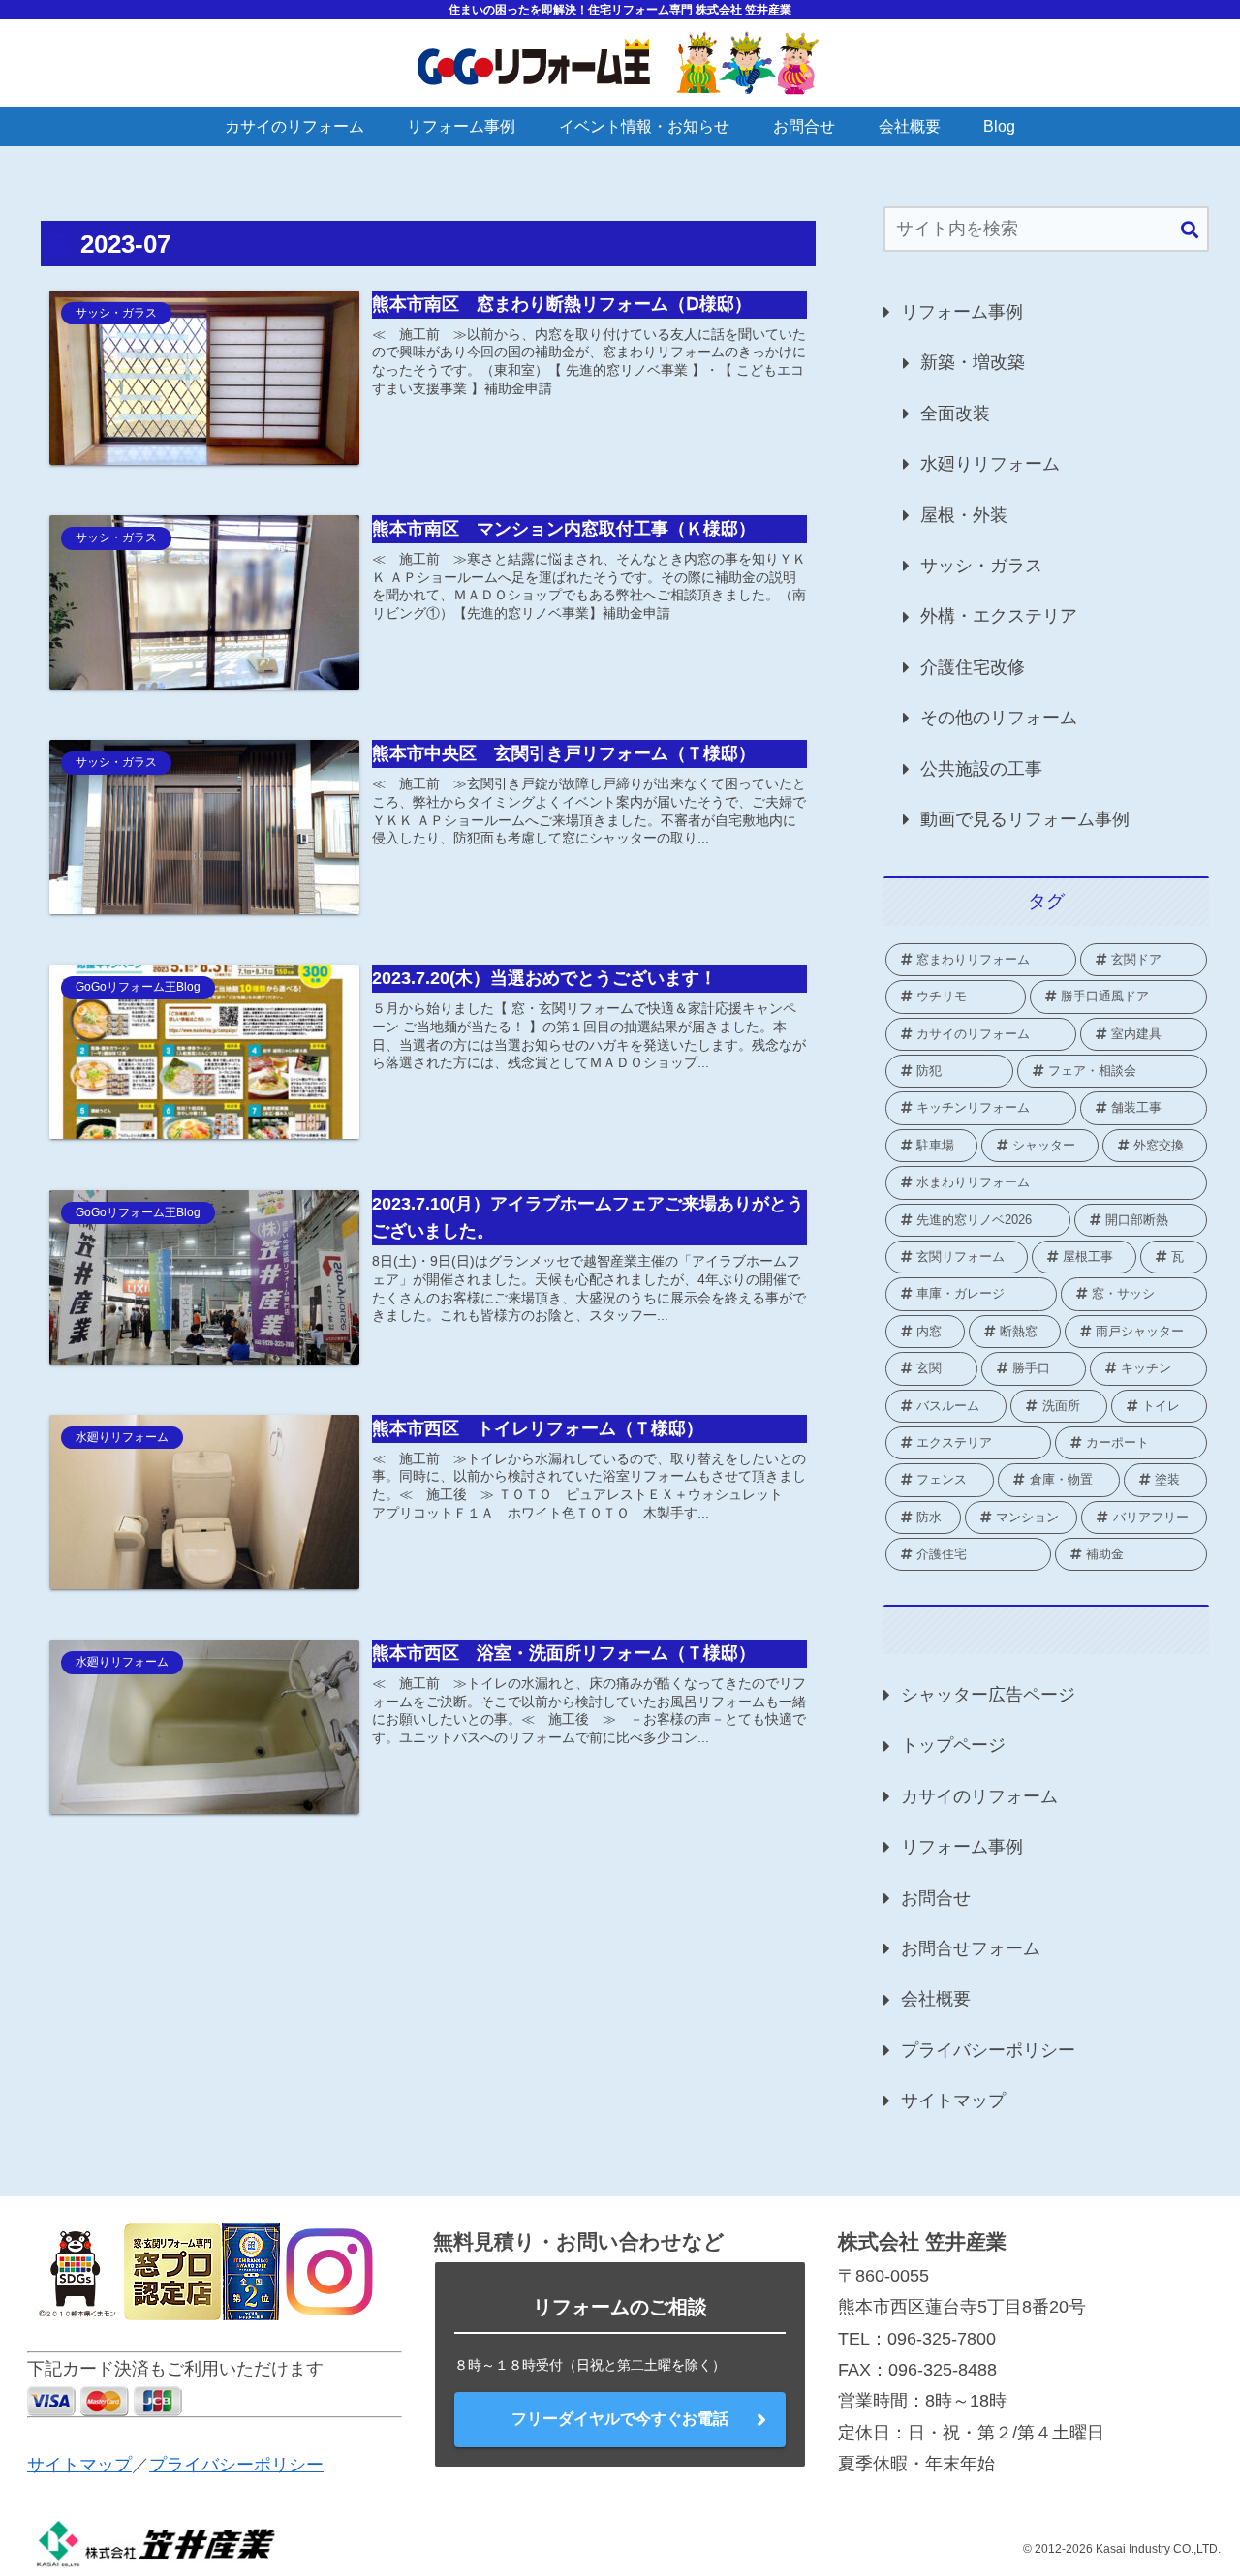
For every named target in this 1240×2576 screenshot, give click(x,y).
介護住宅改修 (973, 667)
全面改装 (955, 414)
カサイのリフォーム (979, 1796)
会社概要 (936, 1999)
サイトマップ (953, 2101)
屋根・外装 (964, 515)
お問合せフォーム (971, 1948)
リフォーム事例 (962, 312)
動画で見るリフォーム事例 (1025, 819)
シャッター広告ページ (988, 1695)
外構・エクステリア (999, 616)
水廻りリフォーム (990, 464)
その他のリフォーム (999, 718)
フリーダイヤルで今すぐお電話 (620, 2419)
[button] (1190, 231)
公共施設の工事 (981, 769)
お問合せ (936, 1898)
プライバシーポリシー (988, 2050)
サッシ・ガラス (981, 566)
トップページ (953, 1745)
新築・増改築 (973, 362)
